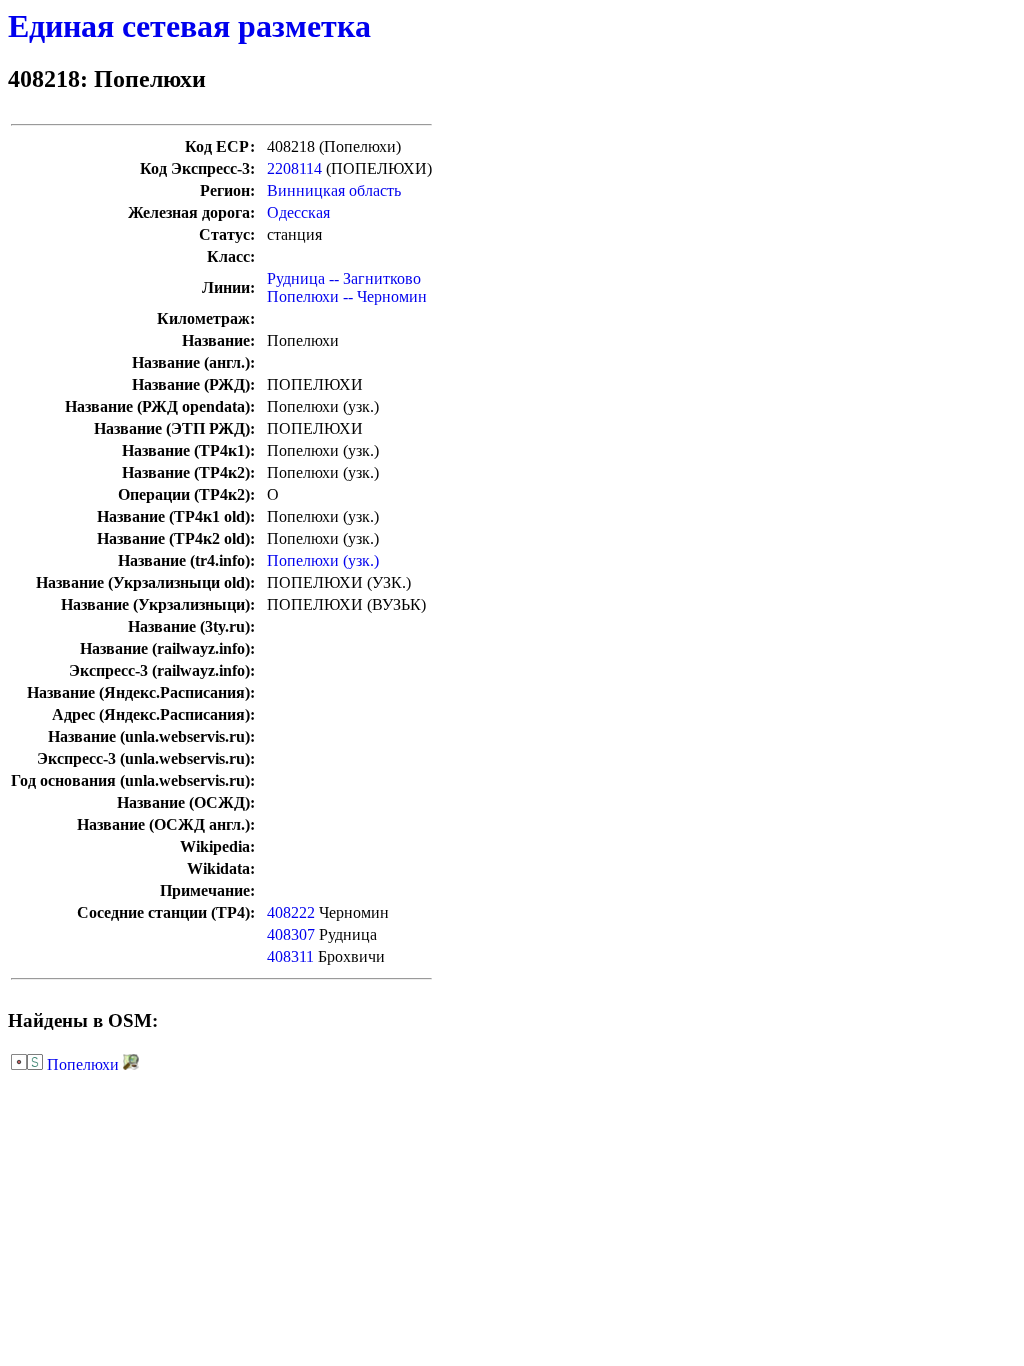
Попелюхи (83, 1064)
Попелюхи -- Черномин (347, 296)
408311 (290, 956)
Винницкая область (334, 190)
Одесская (298, 212)
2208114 (294, 168)
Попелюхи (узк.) (323, 560)
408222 (291, 912)
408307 (291, 934)
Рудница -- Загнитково (344, 278)
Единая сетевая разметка (189, 26)
